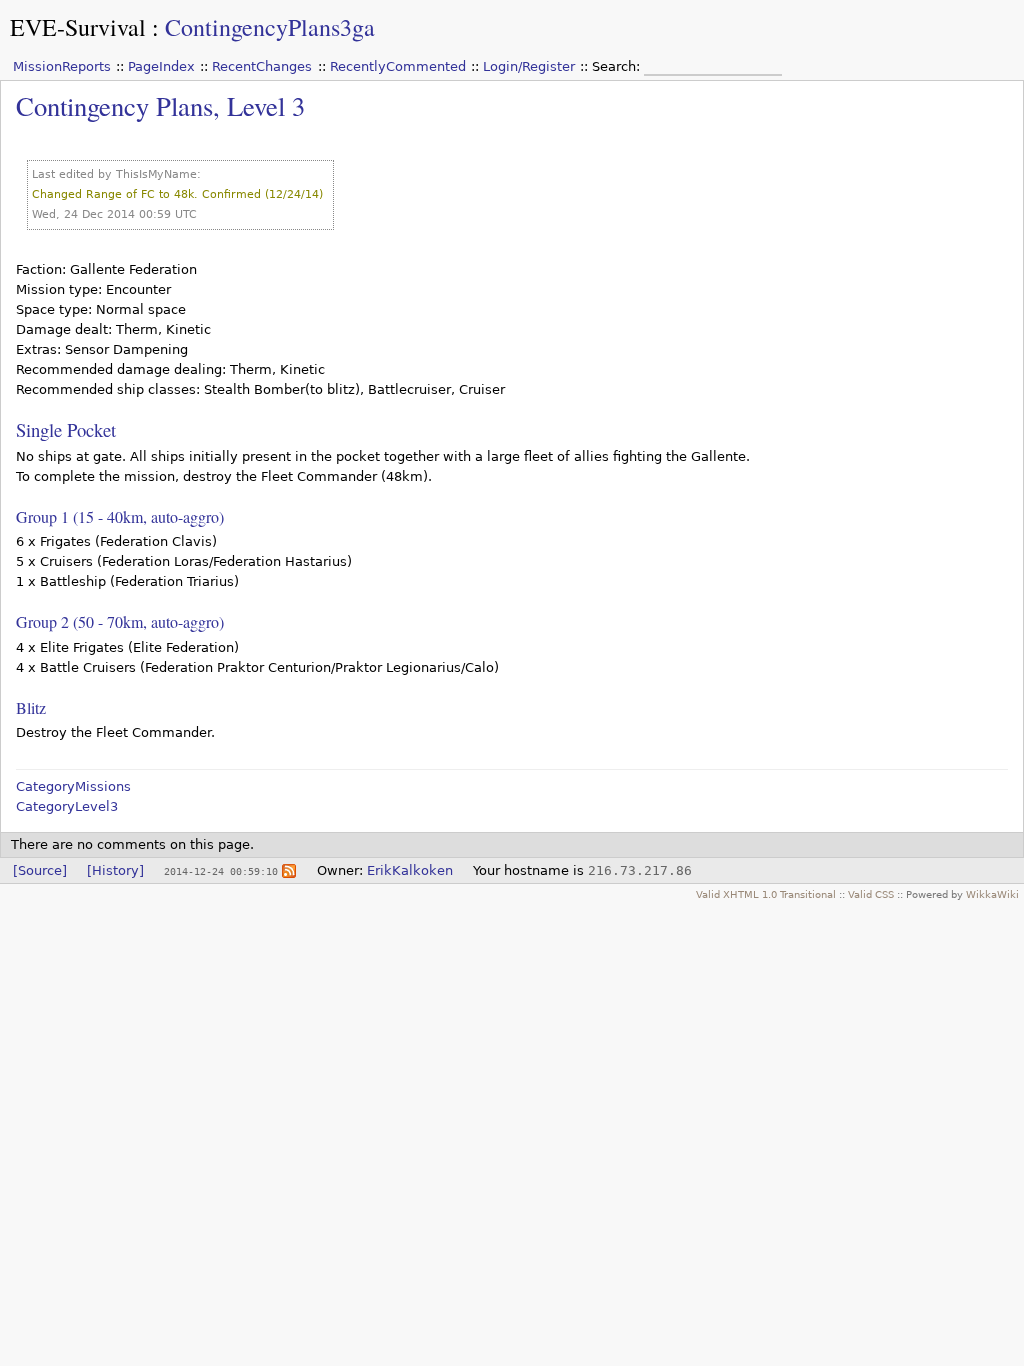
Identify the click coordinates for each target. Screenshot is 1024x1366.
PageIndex (161, 66)
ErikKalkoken (410, 870)
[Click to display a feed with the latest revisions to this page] (289, 870)
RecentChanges (262, 66)
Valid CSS (871, 894)
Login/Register (529, 66)
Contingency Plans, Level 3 (160, 105)
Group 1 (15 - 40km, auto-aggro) (120, 516)
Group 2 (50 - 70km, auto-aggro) (120, 621)
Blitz (31, 707)
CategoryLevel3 (67, 806)
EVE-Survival (78, 27)
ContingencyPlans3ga (270, 27)
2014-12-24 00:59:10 (221, 871)
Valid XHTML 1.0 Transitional (766, 894)
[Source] (40, 870)
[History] (115, 870)
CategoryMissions (73, 786)
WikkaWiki (992, 894)
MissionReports (62, 66)
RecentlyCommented (398, 66)
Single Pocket (66, 429)
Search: (618, 66)
